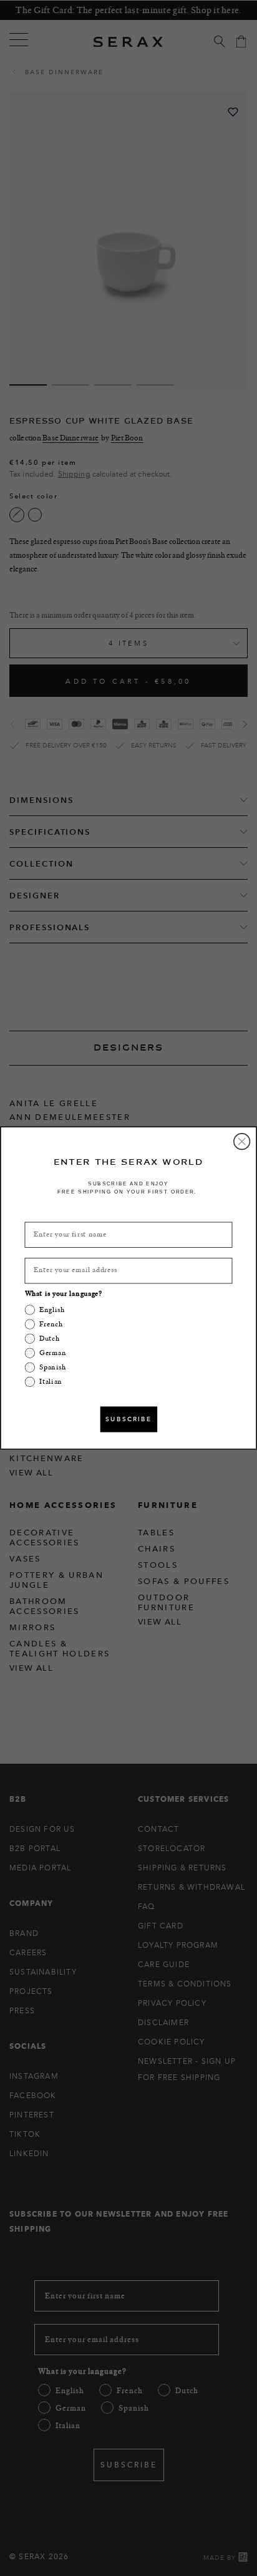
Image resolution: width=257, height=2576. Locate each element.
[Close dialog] (242, 1142)
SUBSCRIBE (129, 1419)
